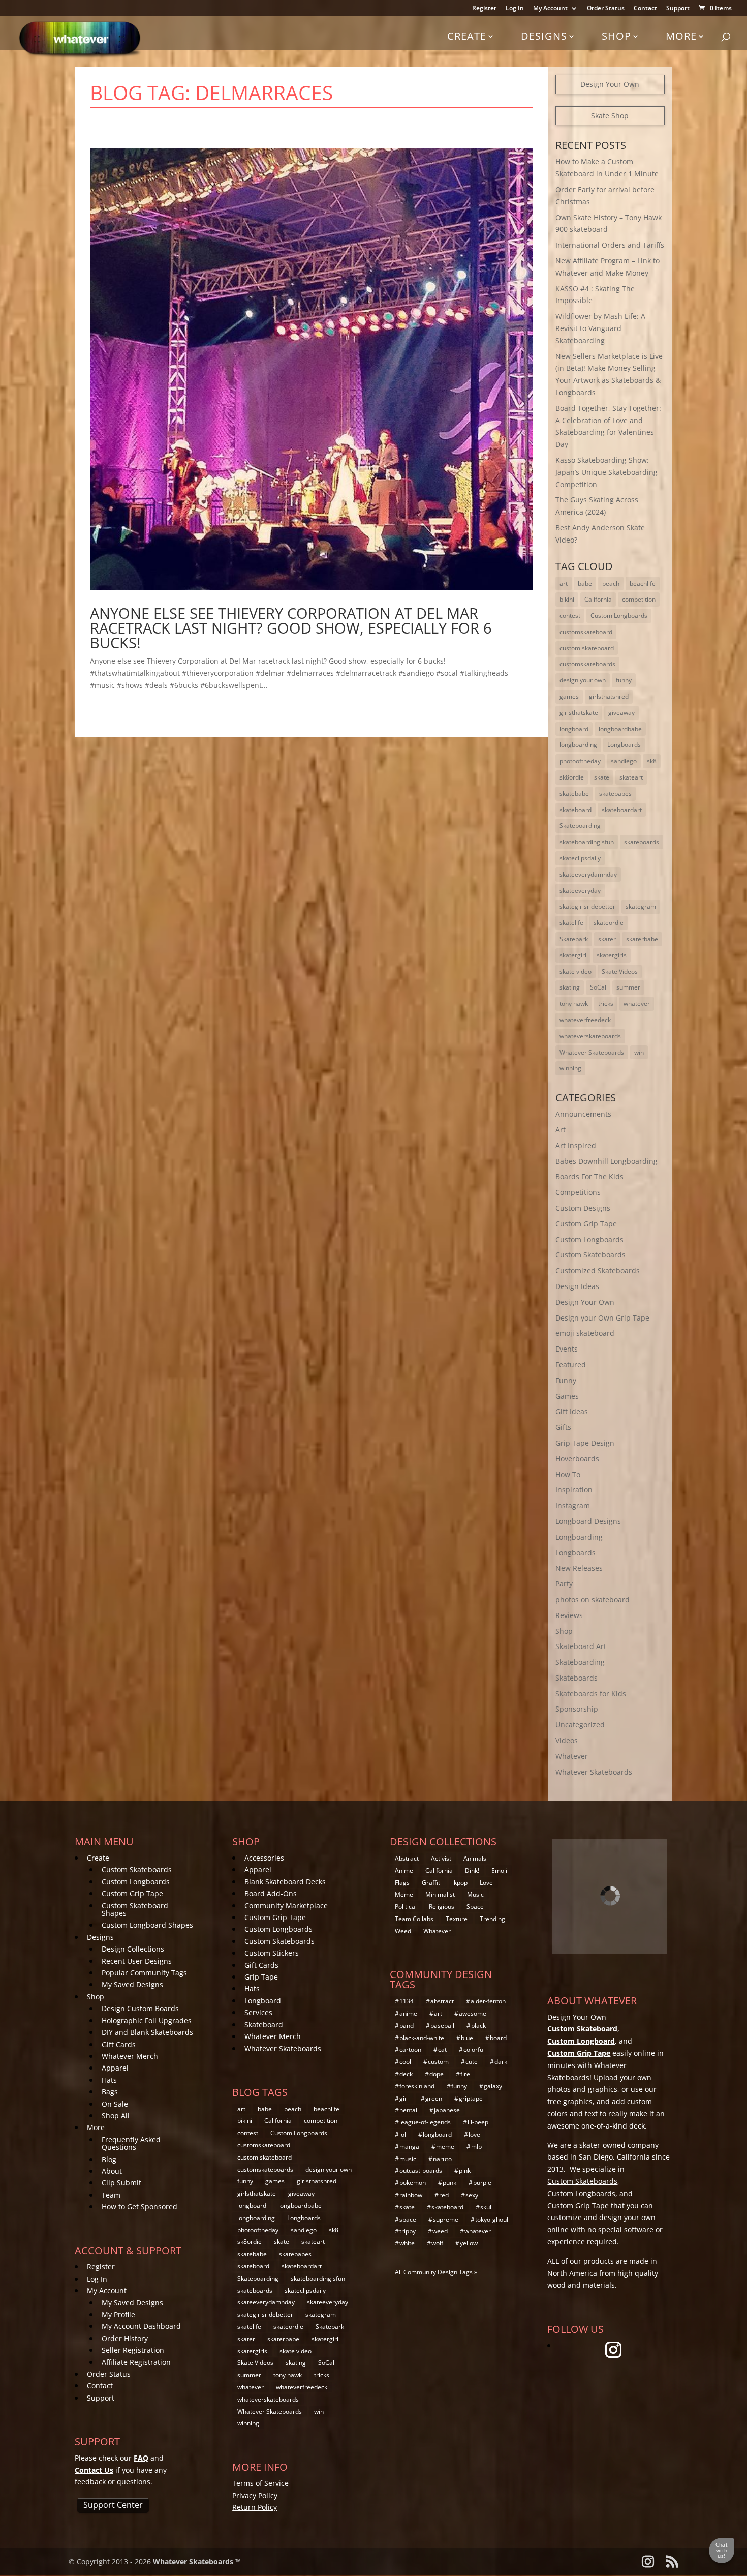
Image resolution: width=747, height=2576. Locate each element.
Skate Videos (620, 971)
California (598, 599)
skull (487, 2207)
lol (403, 2134)
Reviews (569, 1615)
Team (111, 2195)
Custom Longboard (581, 2041)
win (639, 1052)
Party (564, 1584)
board (498, 2038)
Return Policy (255, 2507)
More (681, 36)
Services (258, 2012)
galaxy (493, 2086)
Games (567, 1396)
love (474, 2134)
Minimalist (440, 1894)
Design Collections (133, 1949)
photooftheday (580, 761)
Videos (567, 1740)
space (408, 2219)
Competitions (578, 1192)
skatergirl (573, 955)
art (564, 583)
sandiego (624, 761)
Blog (109, 2159)
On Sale (115, 2104)
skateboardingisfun (587, 842)
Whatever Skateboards (592, 1052)
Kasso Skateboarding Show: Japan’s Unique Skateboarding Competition (606, 472)
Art (561, 1130)
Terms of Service (260, 2483)
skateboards (642, 842)
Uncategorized (580, 1725)
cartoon (410, 2049)
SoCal (598, 987)
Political (406, 1907)
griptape (471, 2098)
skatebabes (615, 793)
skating (570, 987)
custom (438, 2062)
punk (449, 2183)
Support (678, 9)
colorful (474, 2049)
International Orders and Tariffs (610, 245)
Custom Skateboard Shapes (135, 1909)
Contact (645, 9)
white (407, 2243)
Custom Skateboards (590, 1255)
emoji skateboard (585, 1333)
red (444, 2195)
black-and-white (422, 2038)
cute (472, 2062)
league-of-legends (425, 2122)
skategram (641, 906)
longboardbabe (620, 729)
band (407, 2026)
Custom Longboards (619, 616)
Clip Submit (121, 2183)
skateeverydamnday (588, 874)
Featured (571, 1365)
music (408, 2159)
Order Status (606, 9)
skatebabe (574, 793)
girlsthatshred (609, 696)
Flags (402, 1883)
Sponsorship (577, 1709)
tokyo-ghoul (492, 2219)
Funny (566, 1380)
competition (639, 599)
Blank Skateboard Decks (285, 1882)
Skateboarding (580, 826)
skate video (575, 971)
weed (440, 2231)
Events (567, 1349)
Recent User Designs (137, 1961)
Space (475, 1907)
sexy (472, 2195)
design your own (583, 680)
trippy (408, 2231)
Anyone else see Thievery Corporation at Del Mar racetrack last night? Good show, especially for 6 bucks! (291, 628)
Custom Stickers (272, 1953)
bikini (567, 599)
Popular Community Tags (144, 1973)
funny (624, 680)
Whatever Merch (130, 2056)
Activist (441, 1858)
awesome (473, 2013)
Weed (403, 1931)
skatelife (571, 923)
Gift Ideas (572, 1411)
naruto (442, 2159)
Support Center (113, 2505)
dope (437, 2074)
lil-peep (478, 2122)
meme (445, 2147)
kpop (461, 1883)
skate (602, 777)
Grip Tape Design (585, 1443)
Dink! (472, 1870)
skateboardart (622, 810)
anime (408, 2013)
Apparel (115, 2068)
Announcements (583, 1114)
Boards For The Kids (589, 1176)
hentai (408, 2110)
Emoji (499, 1870)
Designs (544, 36)
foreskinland (417, 2086)
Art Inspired (576, 1145)
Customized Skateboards (598, 1270)
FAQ (141, 2458)
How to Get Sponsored (139, 2207)
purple (482, 2183)
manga (409, 2147)
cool (405, 2062)
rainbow (411, 2195)
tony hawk (574, 1004)
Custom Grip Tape (586, 1224)
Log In (515, 9)
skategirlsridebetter (587, 906)
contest (570, 616)
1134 (407, 2001)
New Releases (579, 1568)
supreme (446, 2219)
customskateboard (586, 632)
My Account (550, 9)
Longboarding (579, 1537)
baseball (442, 2026)
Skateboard (264, 2025)
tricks (606, 1004)
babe (585, 583)
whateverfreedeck (585, 1020)
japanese (447, 2110)
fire (465, 2074)
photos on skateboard (593, 1599)
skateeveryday (580, 891)
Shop (616, 36)
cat (442, 2049)
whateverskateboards (590, 1036)
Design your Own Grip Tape (602, 1318)
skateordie (609, 923)
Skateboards (577, 1678)
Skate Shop (610, 116)
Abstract (407, 1858)
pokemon (413, 2183)
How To (568, 1474)
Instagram (573, 1505)
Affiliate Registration (136, 2362)
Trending (492, 1919)
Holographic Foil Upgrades (147, 2020)
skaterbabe (642, 939)
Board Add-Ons (271, 1893)
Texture (457, 1919)
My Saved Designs (132, 1984)
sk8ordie (572, 777)
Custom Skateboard (582, 2029)
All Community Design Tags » (436, 2272)
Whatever (572, 1756)
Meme (404, 1894)
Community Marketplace (286, 1906)
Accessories (264, 1858)
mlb (476, 2147)
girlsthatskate (579, 713)
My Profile (118, 2314)
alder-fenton (488, 2001)
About (112, 2171)
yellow (469, 2243)
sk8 (652, 761)
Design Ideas (577, 1286)
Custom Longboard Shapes (147, 1925)
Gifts (563, 1427)
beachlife (643, 583)
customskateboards (587, 664)
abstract (442, 2001)
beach (611, 583)
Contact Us (94, 2470)
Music (475, 1894)
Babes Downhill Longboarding (606, 1161)
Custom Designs (583, 1208)
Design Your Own (610, 84)
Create (467, 36)
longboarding (578, 745)
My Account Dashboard (141, 2326)
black (478, 2026)
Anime (404, 1870)
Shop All (116, 2116)
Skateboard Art (581, 1646)
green (434, 2098)
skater (607, 939)
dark (501, 2062)
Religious (442, 1907)
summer (628, 987)
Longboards (624, 745)
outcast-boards (421, 2170)
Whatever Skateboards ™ (197, 2562)
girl (404, 2098)
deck (406, 2074)
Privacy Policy (255, 2495)
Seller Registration (133, 2350)
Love (486, 1883)
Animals (475, 1858)
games (569, 696)
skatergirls (612, 955)
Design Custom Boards (140, 2008)
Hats (109, 2080)
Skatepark (574, 939)
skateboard (575, 810)
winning (570, 1068)
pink (465, 2170)
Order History (125, 2338)
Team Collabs (414, 1919)
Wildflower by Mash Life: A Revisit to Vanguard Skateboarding (600, 328)
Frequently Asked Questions (131, 2143)
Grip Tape (261, 1977)
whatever (637, 1004)
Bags (110, 2092)
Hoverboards (577, 1459)
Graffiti (432, 1883)
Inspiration (574, 1490)
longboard (574, 729)
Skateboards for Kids (591, 1694)
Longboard (263, 2001)
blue (467, 2038)
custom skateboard (587, 648)
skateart (631, 777)
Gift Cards (119, 2044)
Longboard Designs (588, 1521)
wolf (437, 2243)
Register (484, 9)
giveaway (621, 713)
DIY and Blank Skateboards (147, 2032)
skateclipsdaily (580, 858)
